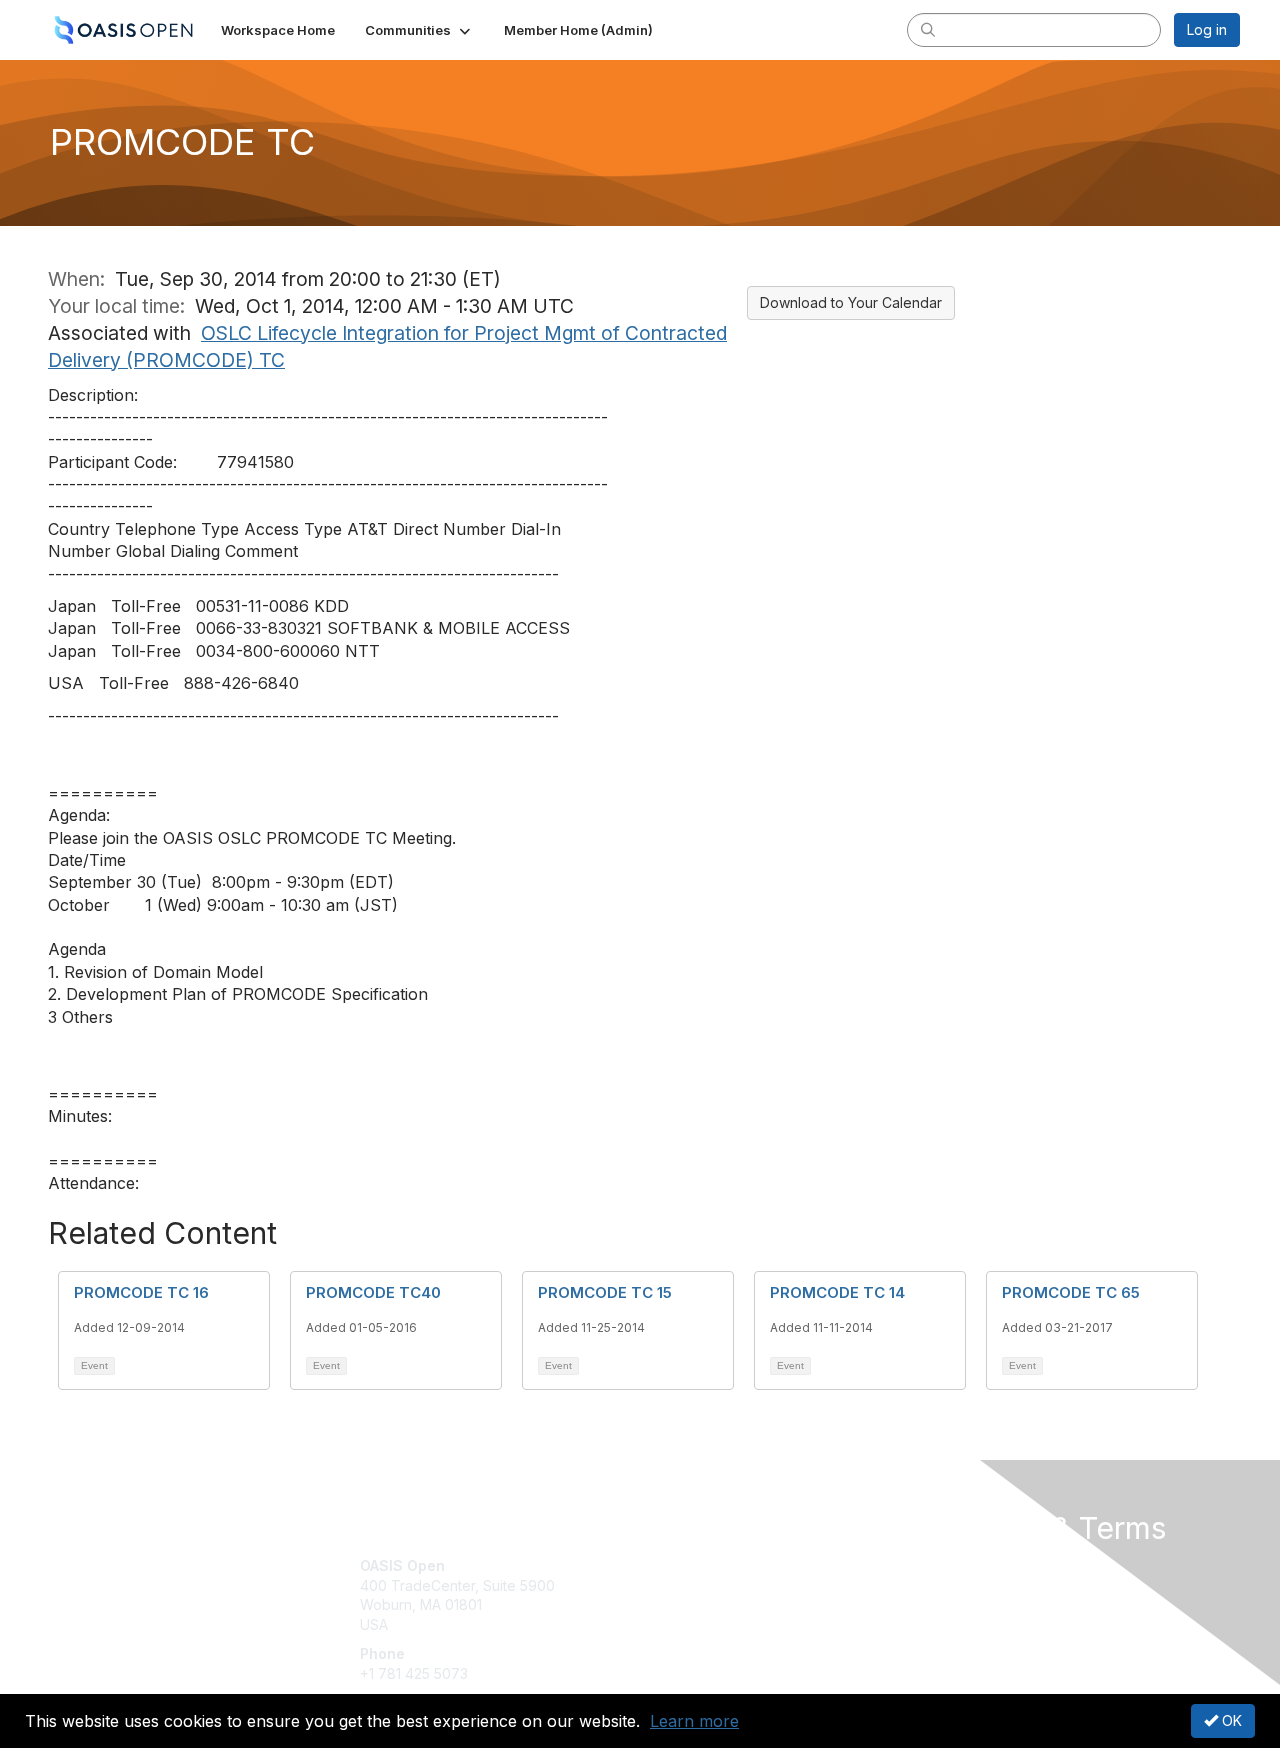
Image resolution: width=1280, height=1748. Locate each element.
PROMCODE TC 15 (605, 1292)
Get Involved (690, 1565)
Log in (1207, 29)
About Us (967, 1565)
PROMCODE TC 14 (837, 1292)
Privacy (961, 1585)
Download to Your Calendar (851, 302)
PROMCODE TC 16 (141, 1292)
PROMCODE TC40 (373, 1292)
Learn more (694, 1721)
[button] (419, 30)
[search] (928, 29)
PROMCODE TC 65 (1071, 1292)
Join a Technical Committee (739, 1624)
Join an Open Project (718, 1595)
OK (1230, 1720)
